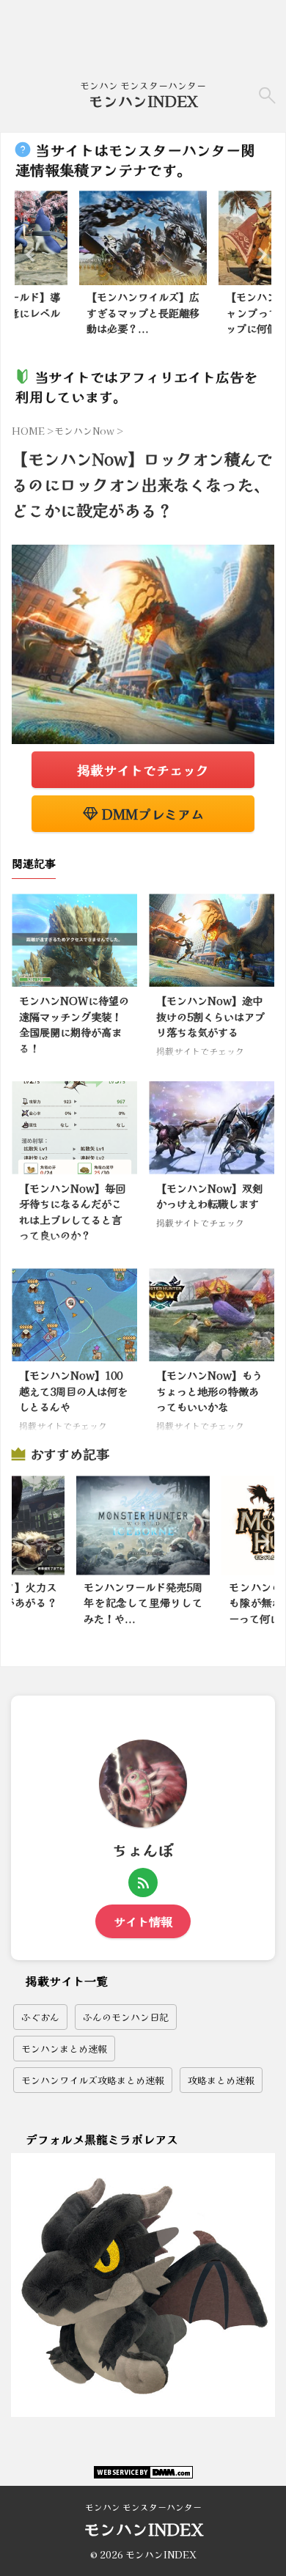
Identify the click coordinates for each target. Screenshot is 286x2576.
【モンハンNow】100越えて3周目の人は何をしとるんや (73, 1391)
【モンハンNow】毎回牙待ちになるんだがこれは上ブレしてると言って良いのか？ (72, 1212)
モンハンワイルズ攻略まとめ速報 (93, 2080)
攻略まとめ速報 (221, 2080)
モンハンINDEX (143, 101)
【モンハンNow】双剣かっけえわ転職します (209, 1196)
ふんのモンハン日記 (126, 2017)
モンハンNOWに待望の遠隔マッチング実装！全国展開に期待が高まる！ (74, 1024)
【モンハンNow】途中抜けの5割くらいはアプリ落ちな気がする (210, 1016)
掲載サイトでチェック (143, 770)
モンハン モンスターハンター (143, 2507)
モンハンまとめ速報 (64, 2049)
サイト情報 (143, 1921)
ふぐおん (40, 2017)
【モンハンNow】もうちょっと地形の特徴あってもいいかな (209, 1391)
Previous (28, 254)
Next (258, 254)
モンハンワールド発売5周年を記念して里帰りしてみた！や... (143, 1602)
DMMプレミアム (151, 814)
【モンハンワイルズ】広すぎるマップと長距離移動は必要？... (143, 312)
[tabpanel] (143, 267)
